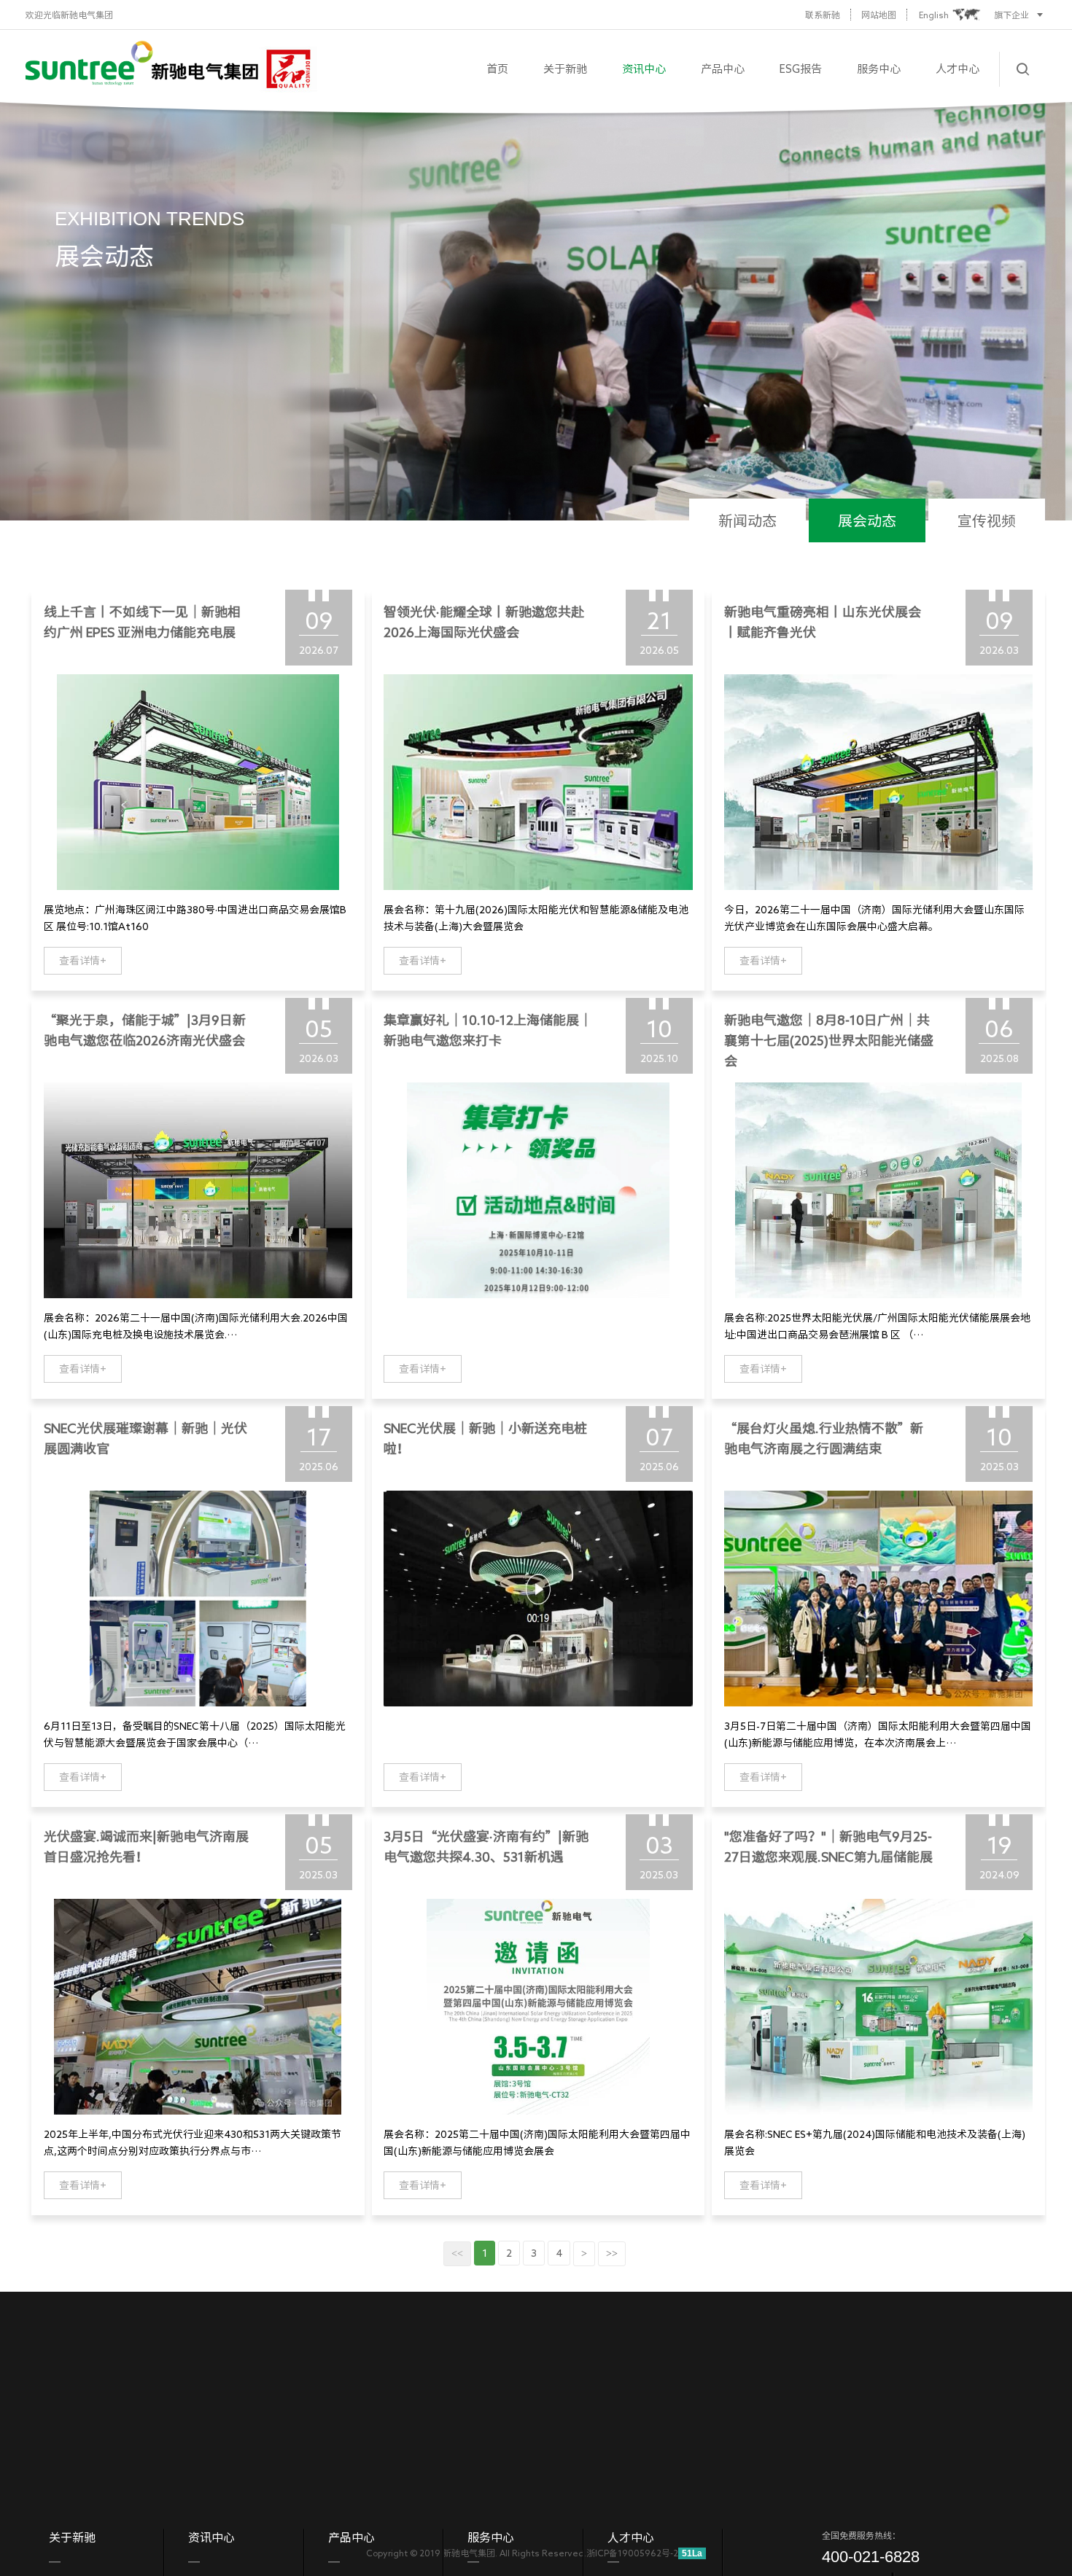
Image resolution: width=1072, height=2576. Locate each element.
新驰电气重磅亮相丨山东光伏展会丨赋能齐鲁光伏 (823, 622)
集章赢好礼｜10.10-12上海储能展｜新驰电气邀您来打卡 (488, 1030)
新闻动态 (747, 520)
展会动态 (867, 520)
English (934, 15)
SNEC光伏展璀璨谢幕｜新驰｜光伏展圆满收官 (145, 1438)
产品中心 (723, 69)
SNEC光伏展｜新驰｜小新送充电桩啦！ (485, 1438)
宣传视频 (987, 520)
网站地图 (879, 15)
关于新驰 (565, 69)
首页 (497, 69)
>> (612, 2253)
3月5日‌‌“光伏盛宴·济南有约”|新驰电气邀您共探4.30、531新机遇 (486, 1846)
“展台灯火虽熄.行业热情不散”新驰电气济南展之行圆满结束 (824, 1438)
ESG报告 (801, 69)
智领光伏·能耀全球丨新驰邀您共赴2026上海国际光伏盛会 (484, 622)
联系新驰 (823, 15)
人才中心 (958, 69)
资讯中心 (644, 69)
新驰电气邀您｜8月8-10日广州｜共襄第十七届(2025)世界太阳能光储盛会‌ (829, 1040)
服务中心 (879, 69)
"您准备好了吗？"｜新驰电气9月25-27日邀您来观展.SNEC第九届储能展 (828, 1846)
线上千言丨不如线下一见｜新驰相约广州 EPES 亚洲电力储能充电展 (142, 622)
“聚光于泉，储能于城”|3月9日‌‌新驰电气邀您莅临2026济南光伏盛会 (145, 1030)
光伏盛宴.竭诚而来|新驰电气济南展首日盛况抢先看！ (146, 1846)
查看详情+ (83, 961)
